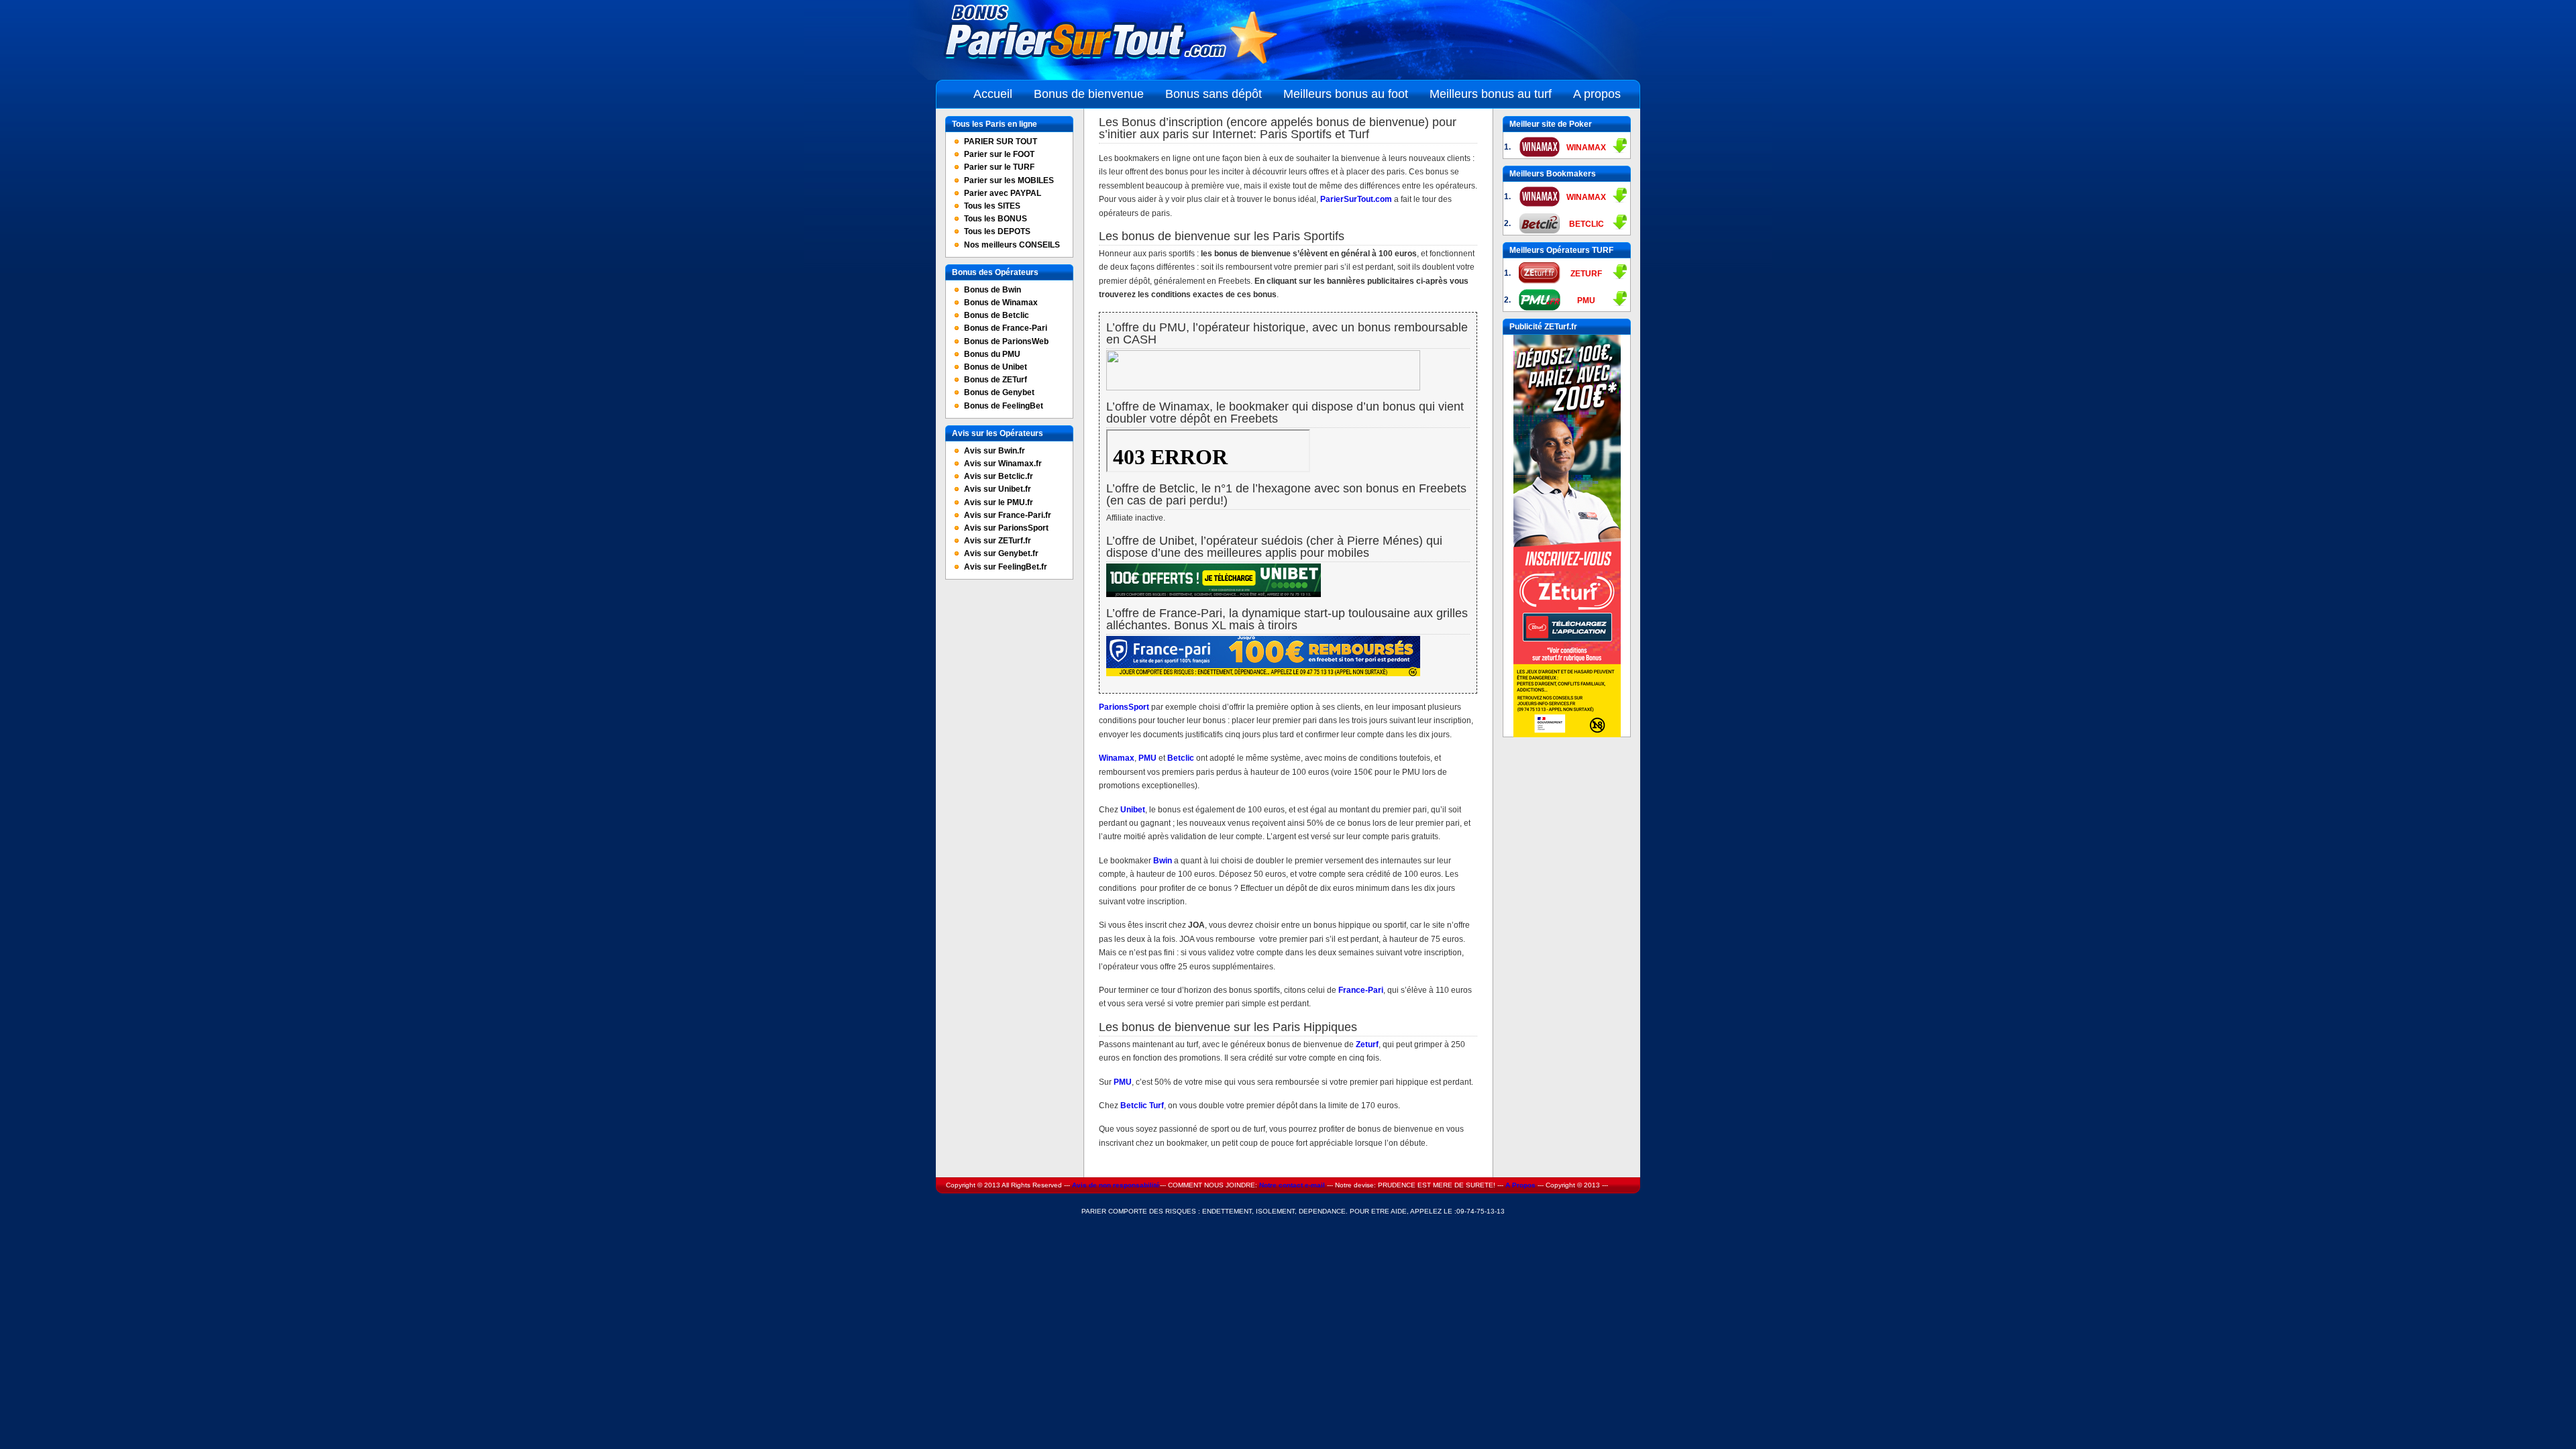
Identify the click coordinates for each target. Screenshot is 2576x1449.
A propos (1597, 94)
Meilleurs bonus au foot (1346, 94)
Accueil (993, 94)
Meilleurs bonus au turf (1491, 94)
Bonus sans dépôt (1214, 94)
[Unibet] (1214, 594)
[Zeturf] (1567, 735)
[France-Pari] (1263, 674)
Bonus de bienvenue (1089, 94)
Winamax (1117, 758)
